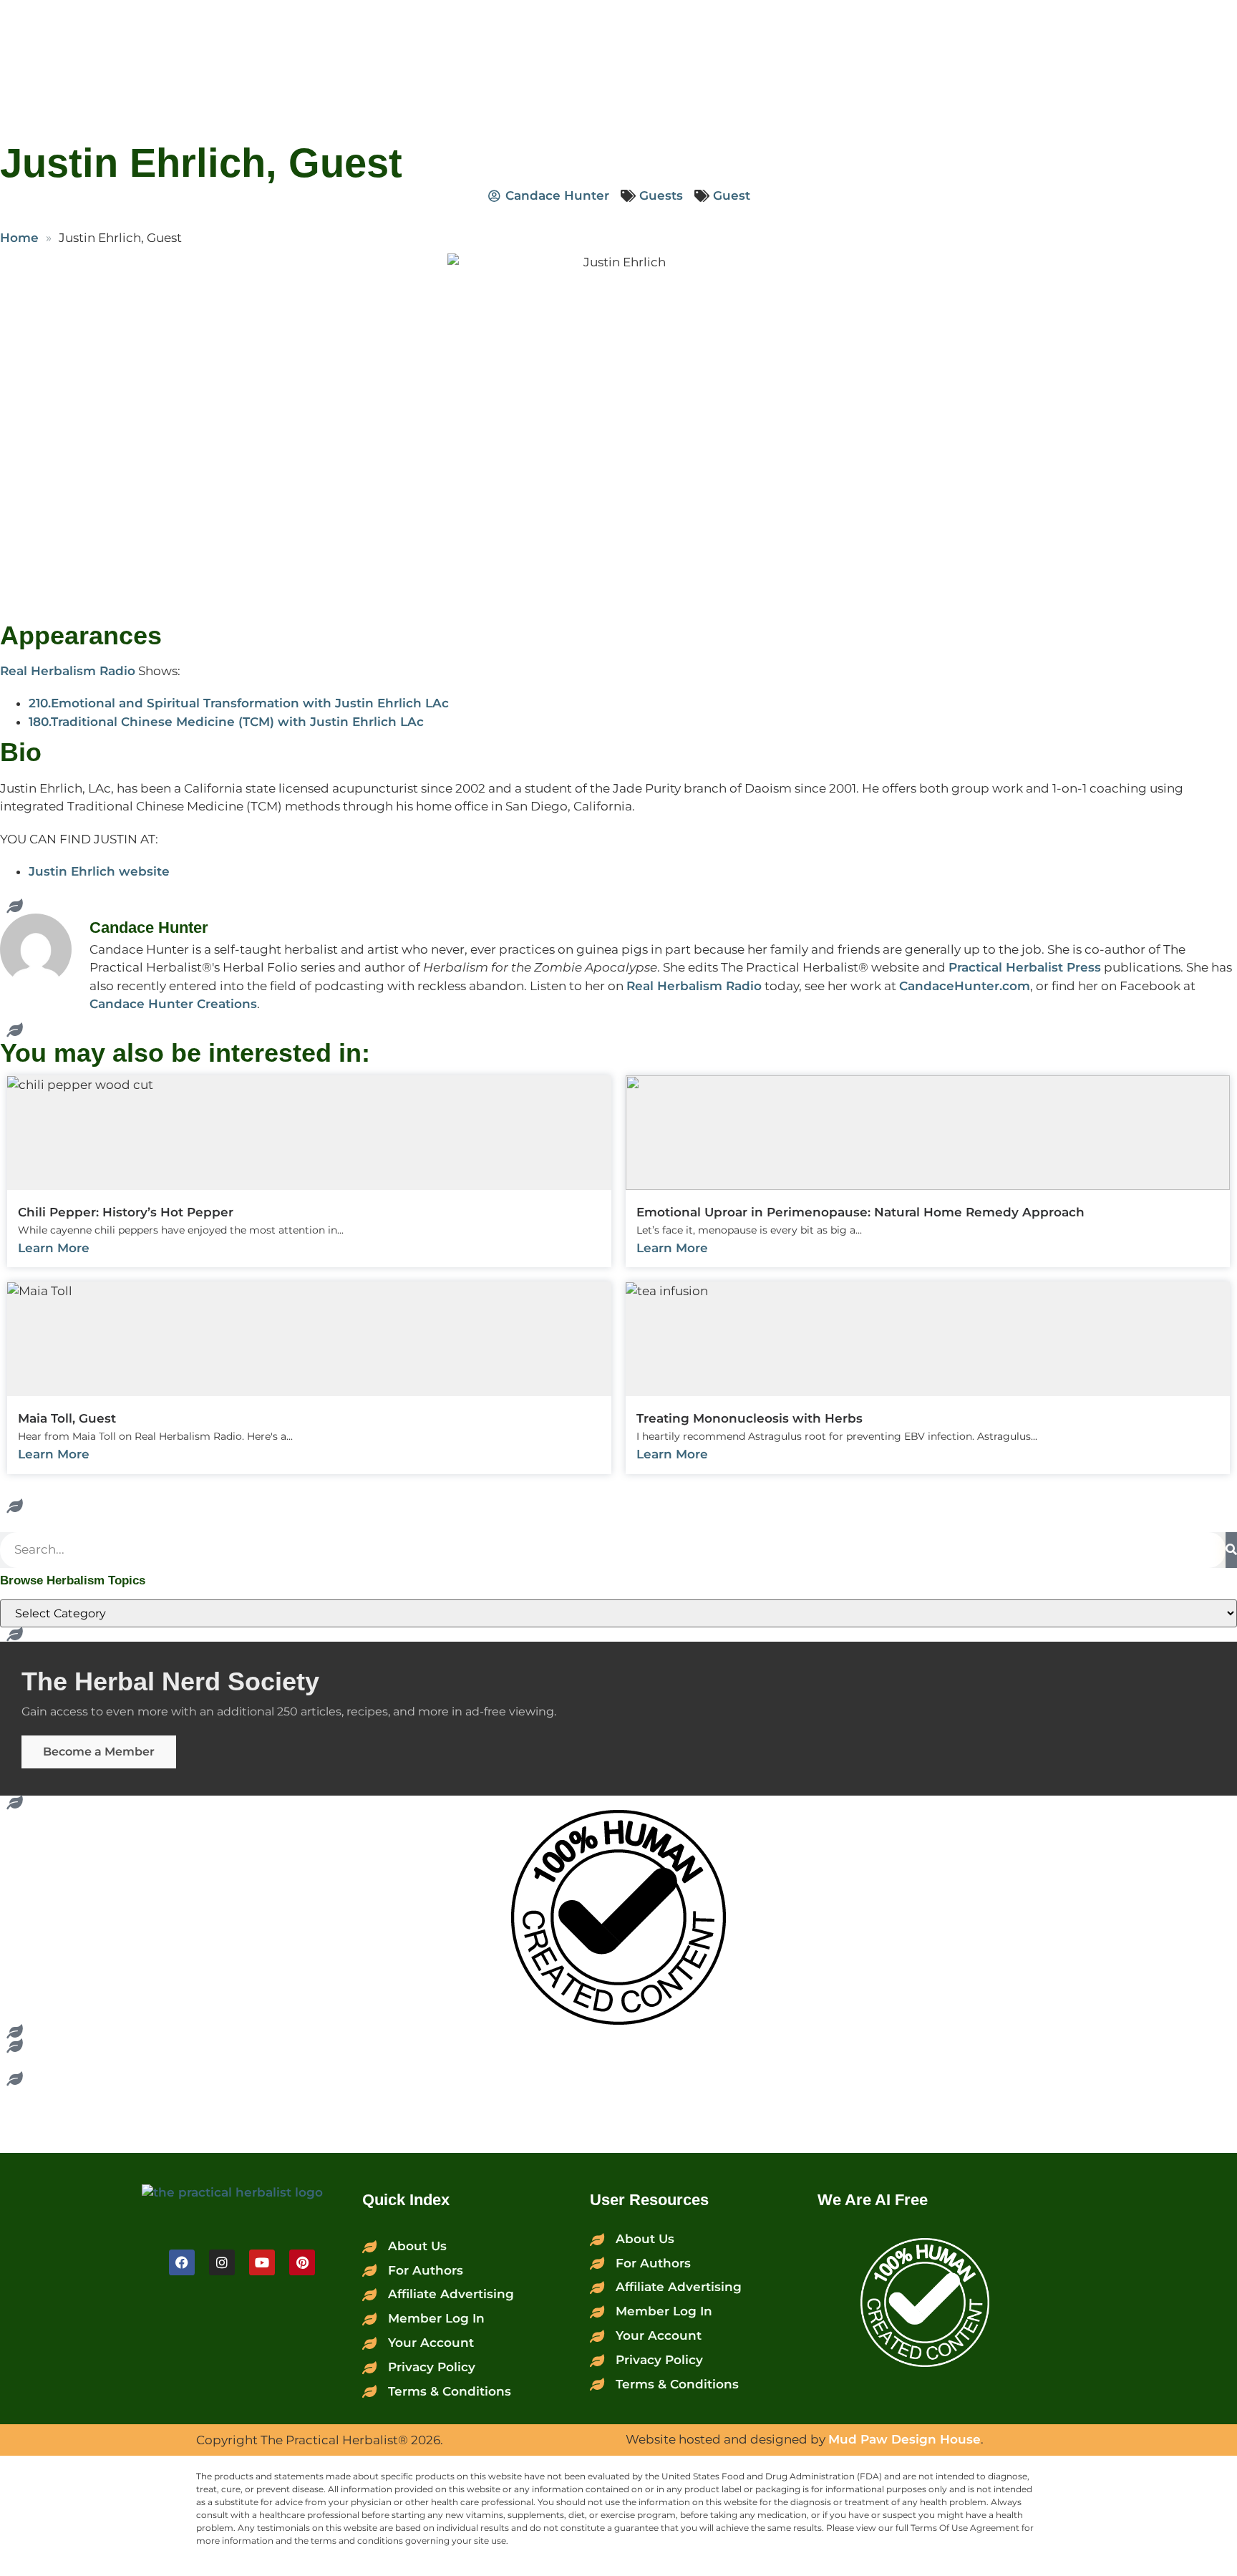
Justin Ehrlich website (99, 871)
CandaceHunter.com (965, 986)
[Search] (1231, 1550)
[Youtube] (262, 2262)
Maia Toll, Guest (67, 1418)
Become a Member (99, 1752)
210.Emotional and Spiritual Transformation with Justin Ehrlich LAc (239, 703)
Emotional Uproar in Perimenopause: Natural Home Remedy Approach (860, 1212)
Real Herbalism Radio (68, 671)
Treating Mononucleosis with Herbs (750, 1418)
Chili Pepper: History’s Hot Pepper (126, 1212)
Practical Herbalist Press (1025, 967)
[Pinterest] (302, 2262)
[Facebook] (182, 2262)
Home (19, 238)
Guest (732, 195)
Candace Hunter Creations (173, 1004)
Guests (661, 195)
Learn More (54, 1248)
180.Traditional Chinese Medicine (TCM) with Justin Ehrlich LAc (226, 722)
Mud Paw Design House (904, 2439)
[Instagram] (222, 2262)
